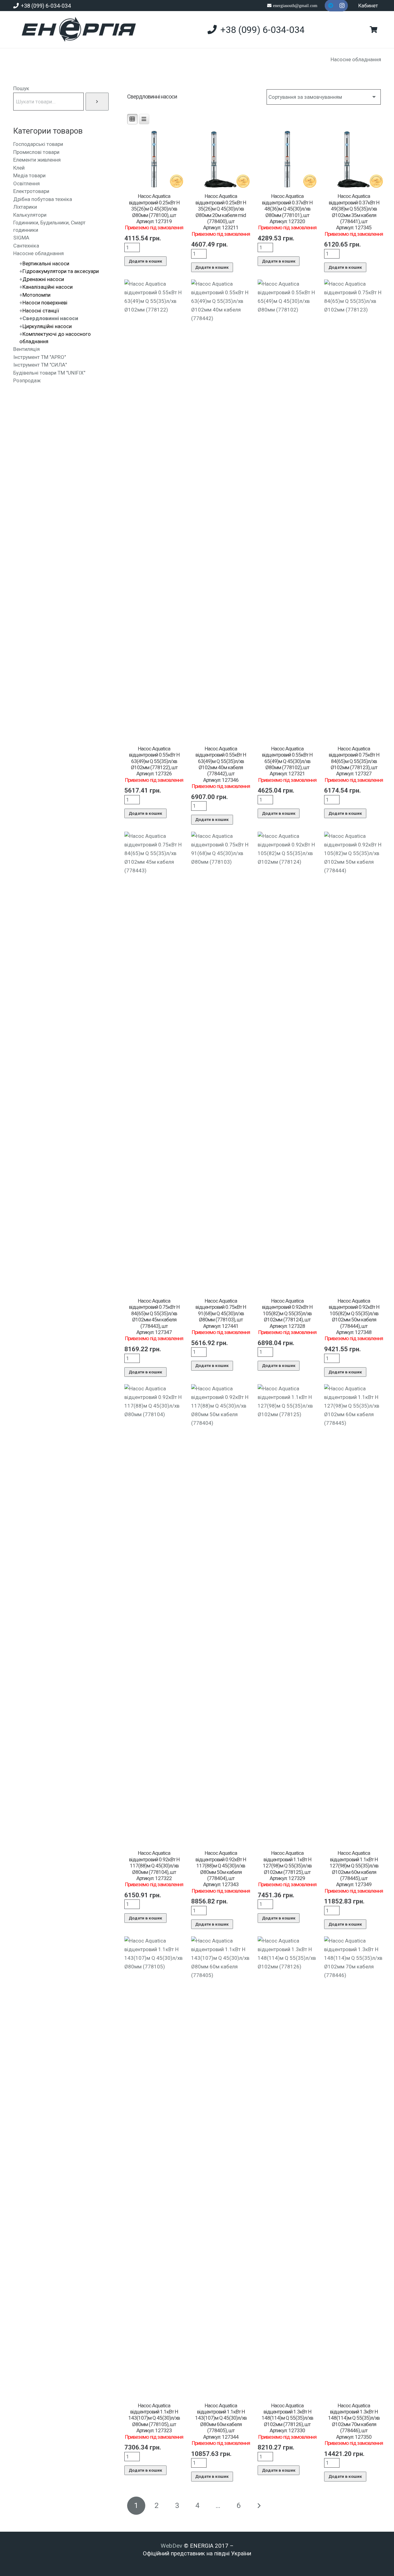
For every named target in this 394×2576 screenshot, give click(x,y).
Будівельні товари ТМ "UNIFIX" (49, 373)
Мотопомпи (36, 295)
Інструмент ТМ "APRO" (40, 357)
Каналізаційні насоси (48, 287)
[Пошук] (97, 101)
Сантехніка (26, 246)
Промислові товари (36, 152)
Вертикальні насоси (46, 263)
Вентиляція (26, 349)
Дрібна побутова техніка (43, 199)
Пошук (21, 88)
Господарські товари (38, 144)
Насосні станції (41, 311)
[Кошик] (373, 30)
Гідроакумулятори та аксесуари (61, 271)
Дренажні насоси (43, 279)
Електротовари (31, 191)
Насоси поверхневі (45, 303)
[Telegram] (331, 6)
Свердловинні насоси (50, 318)
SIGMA (21, 238)
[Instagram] (342, 6)
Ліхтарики (25, 207)
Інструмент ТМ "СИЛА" (40, 365)
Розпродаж (27, 380)
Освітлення (26, 183)
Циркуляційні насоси (47, 326)
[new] (76, 30)
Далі (259, 2506)
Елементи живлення (37, 160)
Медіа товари (29, 175)
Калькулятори (30, 215)
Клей (19, 168)
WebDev (172, 2546)
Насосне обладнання (356, 59)
